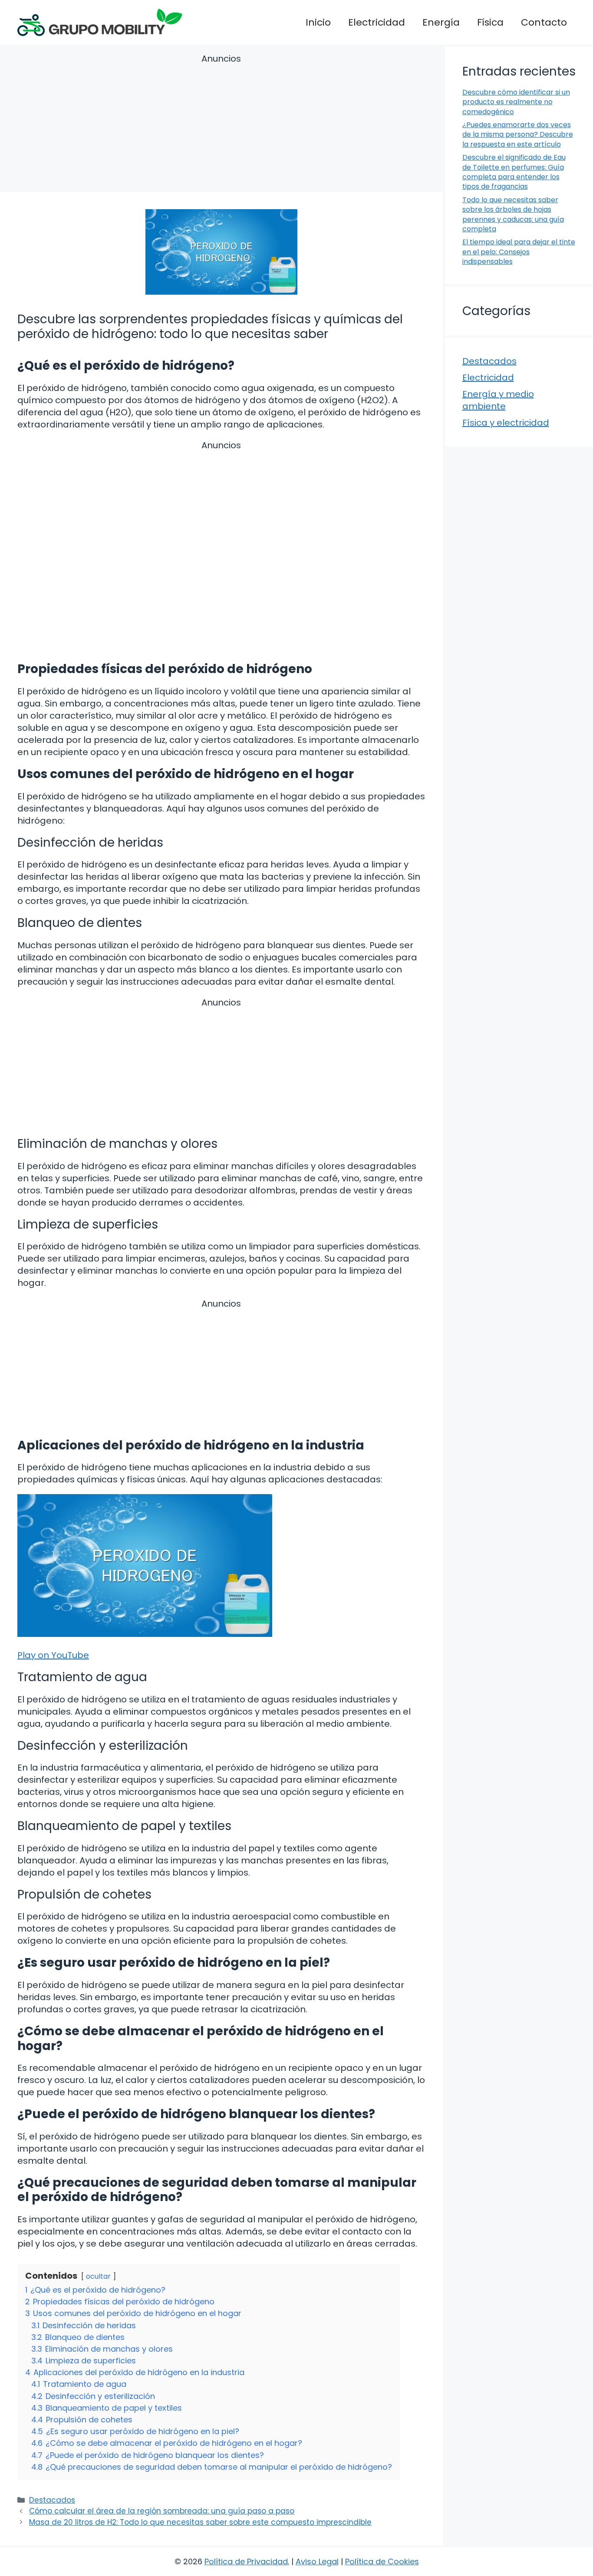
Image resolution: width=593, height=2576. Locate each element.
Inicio (318, 22)
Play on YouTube (53, 1655)
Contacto (544, 22)
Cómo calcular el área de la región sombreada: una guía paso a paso (162, 2511)
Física (490, 22)
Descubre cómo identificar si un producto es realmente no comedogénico (516, 102)
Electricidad (377, 22)
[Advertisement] (221, 124)
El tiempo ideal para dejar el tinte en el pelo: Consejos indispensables (519, 252)
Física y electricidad (506, 423)
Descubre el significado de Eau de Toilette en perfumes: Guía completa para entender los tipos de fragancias (514, 172)
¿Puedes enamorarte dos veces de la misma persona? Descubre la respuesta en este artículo (518, 135)
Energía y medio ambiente (498, 400)
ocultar (98, 2276)
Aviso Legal (317, 2561)
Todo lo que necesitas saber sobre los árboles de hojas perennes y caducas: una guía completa (513, 214)
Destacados (52, 2500)
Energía (441, 22)
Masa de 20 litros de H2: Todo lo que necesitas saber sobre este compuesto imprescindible (200, 2522)
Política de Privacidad (246, 2561)
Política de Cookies (382, 2561)
